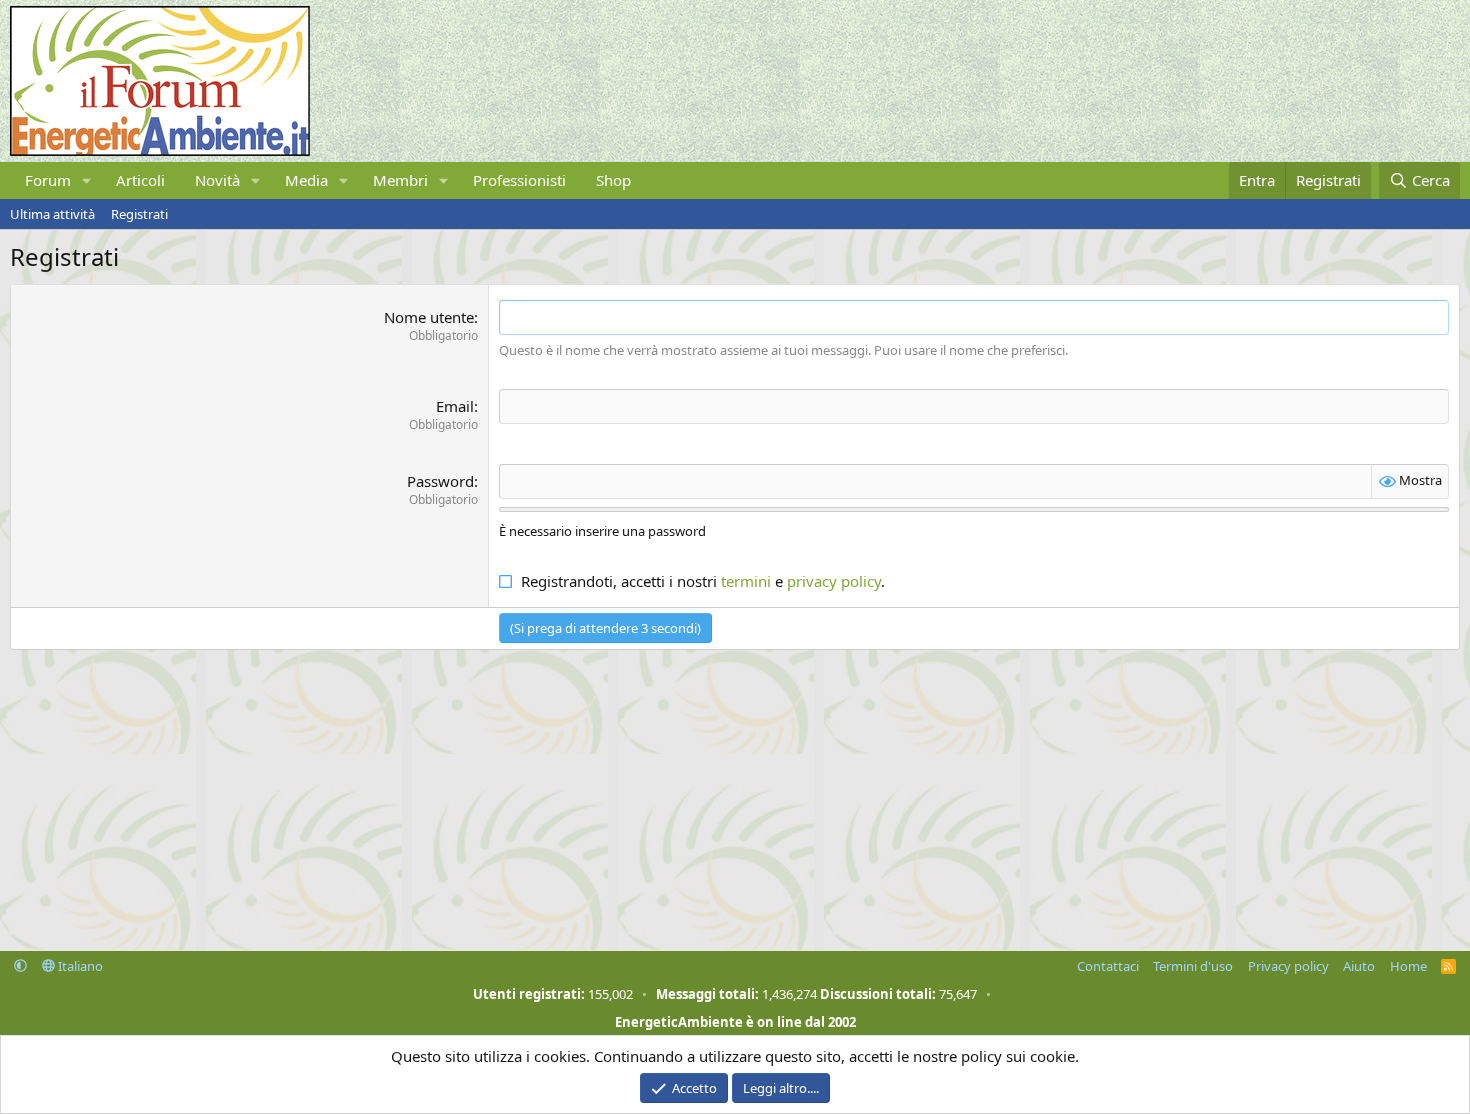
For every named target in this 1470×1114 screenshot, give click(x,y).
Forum (48, 180)
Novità (217, 180)
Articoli (140, 180)
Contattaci (1108, 966)
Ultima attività (52, 214)
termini (746, 581)
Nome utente (429, 317)
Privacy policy (1288, 966)
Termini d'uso (1193, 966)
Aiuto (1359, 966)
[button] (87, 180)
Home (1408, 966)
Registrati (139, 214)
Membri (400, 180)
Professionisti (519, 180)
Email (455, 406)
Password (440, 481)
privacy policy (834, 581)
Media (306, 180)
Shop (613, 180)
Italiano (79, 966)
